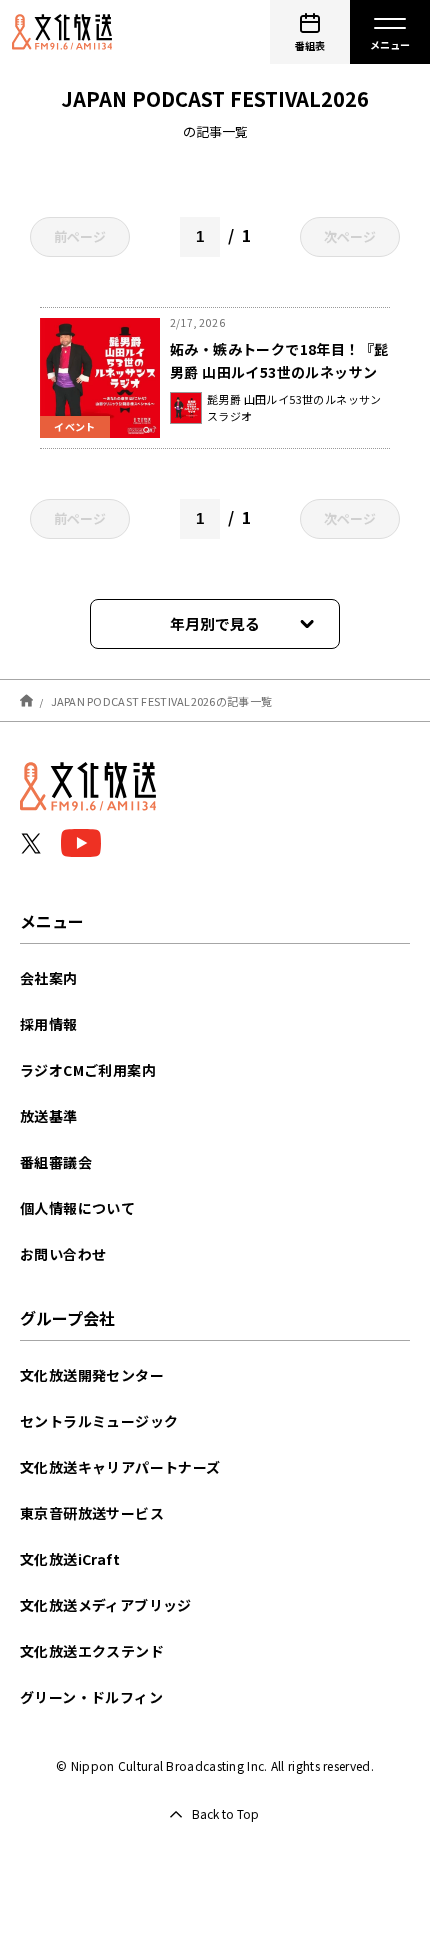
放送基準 (49, 1116)
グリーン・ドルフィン (91, 1697)
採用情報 (49, 1024)
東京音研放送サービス (92, 1513)
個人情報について (77, 1208)
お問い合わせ (63, 1254)
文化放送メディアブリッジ (106, 1605)
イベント (75, 426)
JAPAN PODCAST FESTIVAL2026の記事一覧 (162, 700)
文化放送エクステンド (92, 1651)
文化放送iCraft (70, 1559)
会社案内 (49, 978)
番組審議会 (56, 1162)
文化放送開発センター (92, 1375)
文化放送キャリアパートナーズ (120, 1467)
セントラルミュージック (99, 1421)
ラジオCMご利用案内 (88, 1070)
